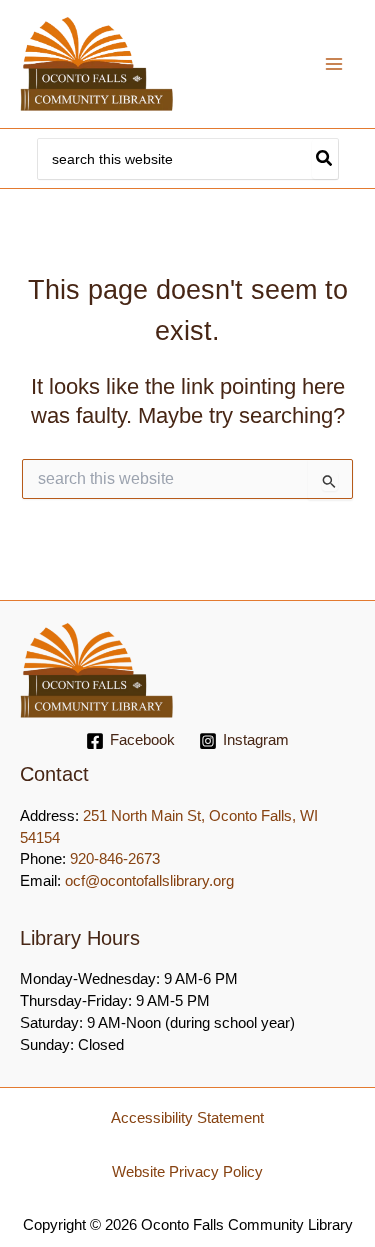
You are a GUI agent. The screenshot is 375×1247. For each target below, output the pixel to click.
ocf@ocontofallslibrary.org (149, 881)
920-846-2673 (115, 859)
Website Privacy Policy (187, 1172)
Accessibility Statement (187, 1118)
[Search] (325, 159)
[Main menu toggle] (334, 64)
